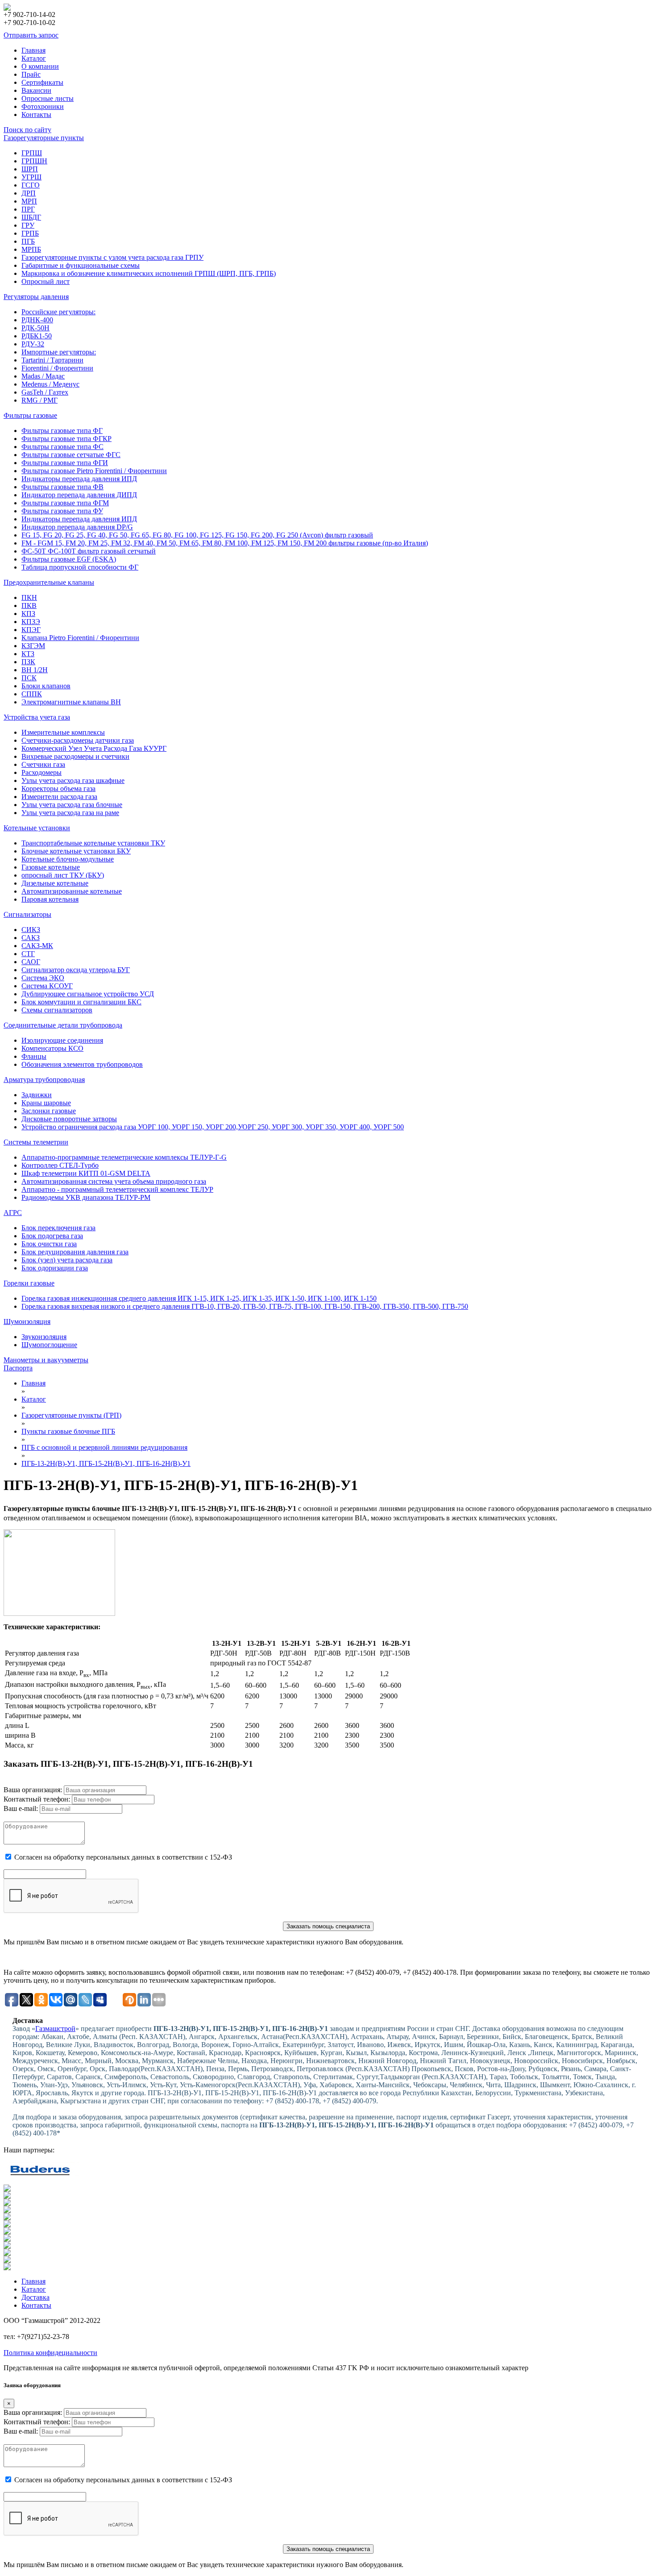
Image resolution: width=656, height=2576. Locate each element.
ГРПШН (34, 161)
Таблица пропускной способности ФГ (80, 567)
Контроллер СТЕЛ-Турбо (60, 1165)
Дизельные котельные (55, 883)
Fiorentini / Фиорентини (57, 368)
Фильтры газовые (30, 415)
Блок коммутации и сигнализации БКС (81, 1002)
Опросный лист (46, 281)
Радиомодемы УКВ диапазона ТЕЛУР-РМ (86, 1197)
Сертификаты (42, 82)
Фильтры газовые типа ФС (62, 447)
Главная (33, 50)
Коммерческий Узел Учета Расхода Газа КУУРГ (94, 748)
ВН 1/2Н (35, 670)
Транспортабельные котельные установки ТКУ (93, 843)
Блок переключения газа (58, 1228)
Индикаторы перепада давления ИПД (79, 479)
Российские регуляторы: (58, 312)
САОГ (31, 962)
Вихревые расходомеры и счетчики (75, 756)
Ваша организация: (33, 1790)
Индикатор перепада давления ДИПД (79, 495)
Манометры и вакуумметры (46, 1360)
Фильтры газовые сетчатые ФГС (71, 455)
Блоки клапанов (46, 686)
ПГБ (28, 241)
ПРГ (28, 209)
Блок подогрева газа (52, 1236)
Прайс (31, 74)
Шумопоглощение (49, 1345)
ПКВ (29, 606)
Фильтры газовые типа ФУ (62, 511)
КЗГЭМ (33, 646)
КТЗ (28, 654)
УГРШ (31, 177)
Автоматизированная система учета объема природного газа (114, 1181)
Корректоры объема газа (58, 789)
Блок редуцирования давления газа (75, 1252)
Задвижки (37, 1095)
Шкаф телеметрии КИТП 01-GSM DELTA (86, 1173)
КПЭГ (31, 630)
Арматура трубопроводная (44, 1080)
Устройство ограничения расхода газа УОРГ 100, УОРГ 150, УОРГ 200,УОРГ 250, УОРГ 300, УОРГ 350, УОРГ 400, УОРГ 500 (213, 1127)
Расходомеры (42, 772)
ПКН (29, 597)
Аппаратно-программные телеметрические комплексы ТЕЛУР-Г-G (124, 1157)
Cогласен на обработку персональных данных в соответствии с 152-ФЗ (123, 1857)
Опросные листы (48, 98)
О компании (40, 66)
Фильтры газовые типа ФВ (62, 487)
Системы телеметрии (36, 1142)
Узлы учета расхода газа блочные (72, 805)
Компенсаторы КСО (52, 1048)
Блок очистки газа (49, 1244)
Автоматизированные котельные (72, 891)
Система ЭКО (43, 978)
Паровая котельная (50, 899)
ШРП (30, 169)
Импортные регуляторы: (59, 352)
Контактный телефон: (37, 1799)
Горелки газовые (29, 1283)
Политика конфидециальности (50, 2353)
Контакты (36, 114)
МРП (29, 201)
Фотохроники (43, 106)
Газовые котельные (51, 867)
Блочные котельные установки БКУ (76, 851)
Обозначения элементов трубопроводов (82, 1064)
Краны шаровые (46, 1103)
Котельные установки (37, 828)
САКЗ (31, 938)
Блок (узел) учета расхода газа (67, 1260)
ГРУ (28, 225)
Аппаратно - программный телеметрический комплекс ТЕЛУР (117, 1189)
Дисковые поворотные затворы (69, 1119)
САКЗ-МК (37, 946)
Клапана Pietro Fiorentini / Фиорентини (80, 638)
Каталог (34, 58)
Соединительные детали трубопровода (63, 1025)
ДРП (29, 193)
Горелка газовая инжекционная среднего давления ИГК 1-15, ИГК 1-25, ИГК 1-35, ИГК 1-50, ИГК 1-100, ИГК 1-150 (199, 1298)
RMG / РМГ (39, 400)
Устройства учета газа (37, 717)
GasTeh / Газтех (45, 392)
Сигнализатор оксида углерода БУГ (76, 970)
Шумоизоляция (27, 1321)
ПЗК (28, 662)
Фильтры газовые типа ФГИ (65, 463)
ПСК (29, 678)
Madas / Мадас (43, 376)
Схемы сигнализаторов (57, 1010)
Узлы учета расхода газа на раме (70, 813)
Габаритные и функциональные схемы (81, 265)
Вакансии (36, 90)
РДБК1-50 (37, 336)
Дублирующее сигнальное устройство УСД (88, 994)
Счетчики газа (43, 764)
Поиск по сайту (27, 130)
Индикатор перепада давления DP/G (77, 527)
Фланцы (34, 1056)
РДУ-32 (33, 344)
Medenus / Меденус (50, 384)
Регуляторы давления (36, 297)
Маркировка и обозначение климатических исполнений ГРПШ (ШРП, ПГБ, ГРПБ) (149, 273)
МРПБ (31, 249)
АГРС (13, 1213)
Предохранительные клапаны (49, 582)
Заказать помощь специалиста (328, 1926)
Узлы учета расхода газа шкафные (73, 780)
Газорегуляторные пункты (44, 138)
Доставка (35, 2297)
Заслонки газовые (49, 1111)
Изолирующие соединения (62, 1040)
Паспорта (18, 1368)
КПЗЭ (31, 622)
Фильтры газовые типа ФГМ (65, 503)
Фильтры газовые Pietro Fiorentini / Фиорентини (94, 471)
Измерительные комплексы (63, 732)
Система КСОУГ (47, 986)
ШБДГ (31, 217)
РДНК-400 (37, 320)
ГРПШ (32, 153)
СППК (32, 694)
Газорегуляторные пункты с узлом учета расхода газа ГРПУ (112, 257)
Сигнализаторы (27, 914)
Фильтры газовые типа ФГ (62, 431)
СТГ (28, 954)
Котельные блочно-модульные (68, 859)
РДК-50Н (35, 328)
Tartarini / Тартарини (52, 360)
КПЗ (28, 614)
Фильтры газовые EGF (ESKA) (69, 559)
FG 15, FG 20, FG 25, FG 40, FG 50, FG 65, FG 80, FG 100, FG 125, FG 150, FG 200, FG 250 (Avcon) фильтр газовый (197, 535)
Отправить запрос (31, 35)
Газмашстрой (55, 2029)
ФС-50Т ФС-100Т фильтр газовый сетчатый (89, 551)
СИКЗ (31, 930)
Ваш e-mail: (21, 1808)
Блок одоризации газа (55, 1268)
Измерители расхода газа (59, 797)
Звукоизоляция (44, 1337)
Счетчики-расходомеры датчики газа (78, 740)
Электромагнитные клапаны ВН (71, 702)
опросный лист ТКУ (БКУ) (63, 875)
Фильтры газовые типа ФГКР (66, 439)
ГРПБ (30, 233)
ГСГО (31, 185)
